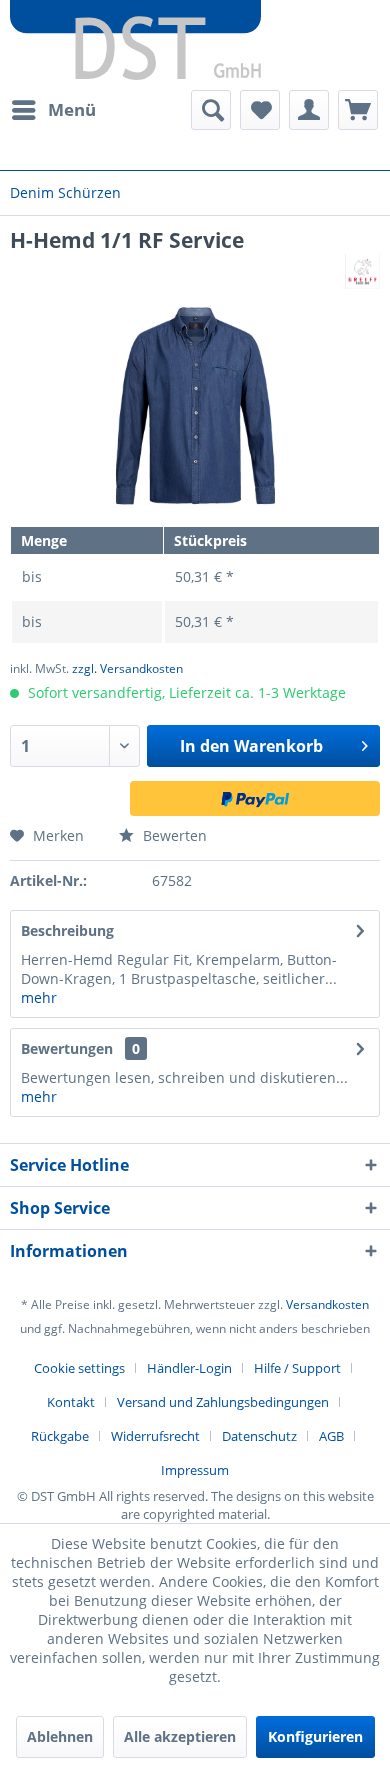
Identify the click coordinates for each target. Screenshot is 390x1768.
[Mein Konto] (309, 110)
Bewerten (173, 835)
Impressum (195, 1470)
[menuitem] (53, 110)
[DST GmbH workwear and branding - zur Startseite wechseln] (135, 40)
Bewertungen (67, 1048)
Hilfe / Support (297, 1368)
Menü (72, 109)
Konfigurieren (315, 1736)
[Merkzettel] (260, 110)
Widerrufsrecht (155, 1436)
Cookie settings (79, 1368)
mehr (39, 997)
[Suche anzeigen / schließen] (211, 110)
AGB (331, 1436)
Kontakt (71, 1402)
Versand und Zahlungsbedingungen (223, 1402)
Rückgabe (60, 1436)
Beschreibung (67, 930)
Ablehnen (60, 1736)
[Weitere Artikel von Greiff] (362, 271)
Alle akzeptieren (180, 1736)
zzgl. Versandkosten (127, 668)
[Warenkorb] (358, 110)
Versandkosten (327, 1304)
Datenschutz (259, 1436)
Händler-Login (189, 1368)
